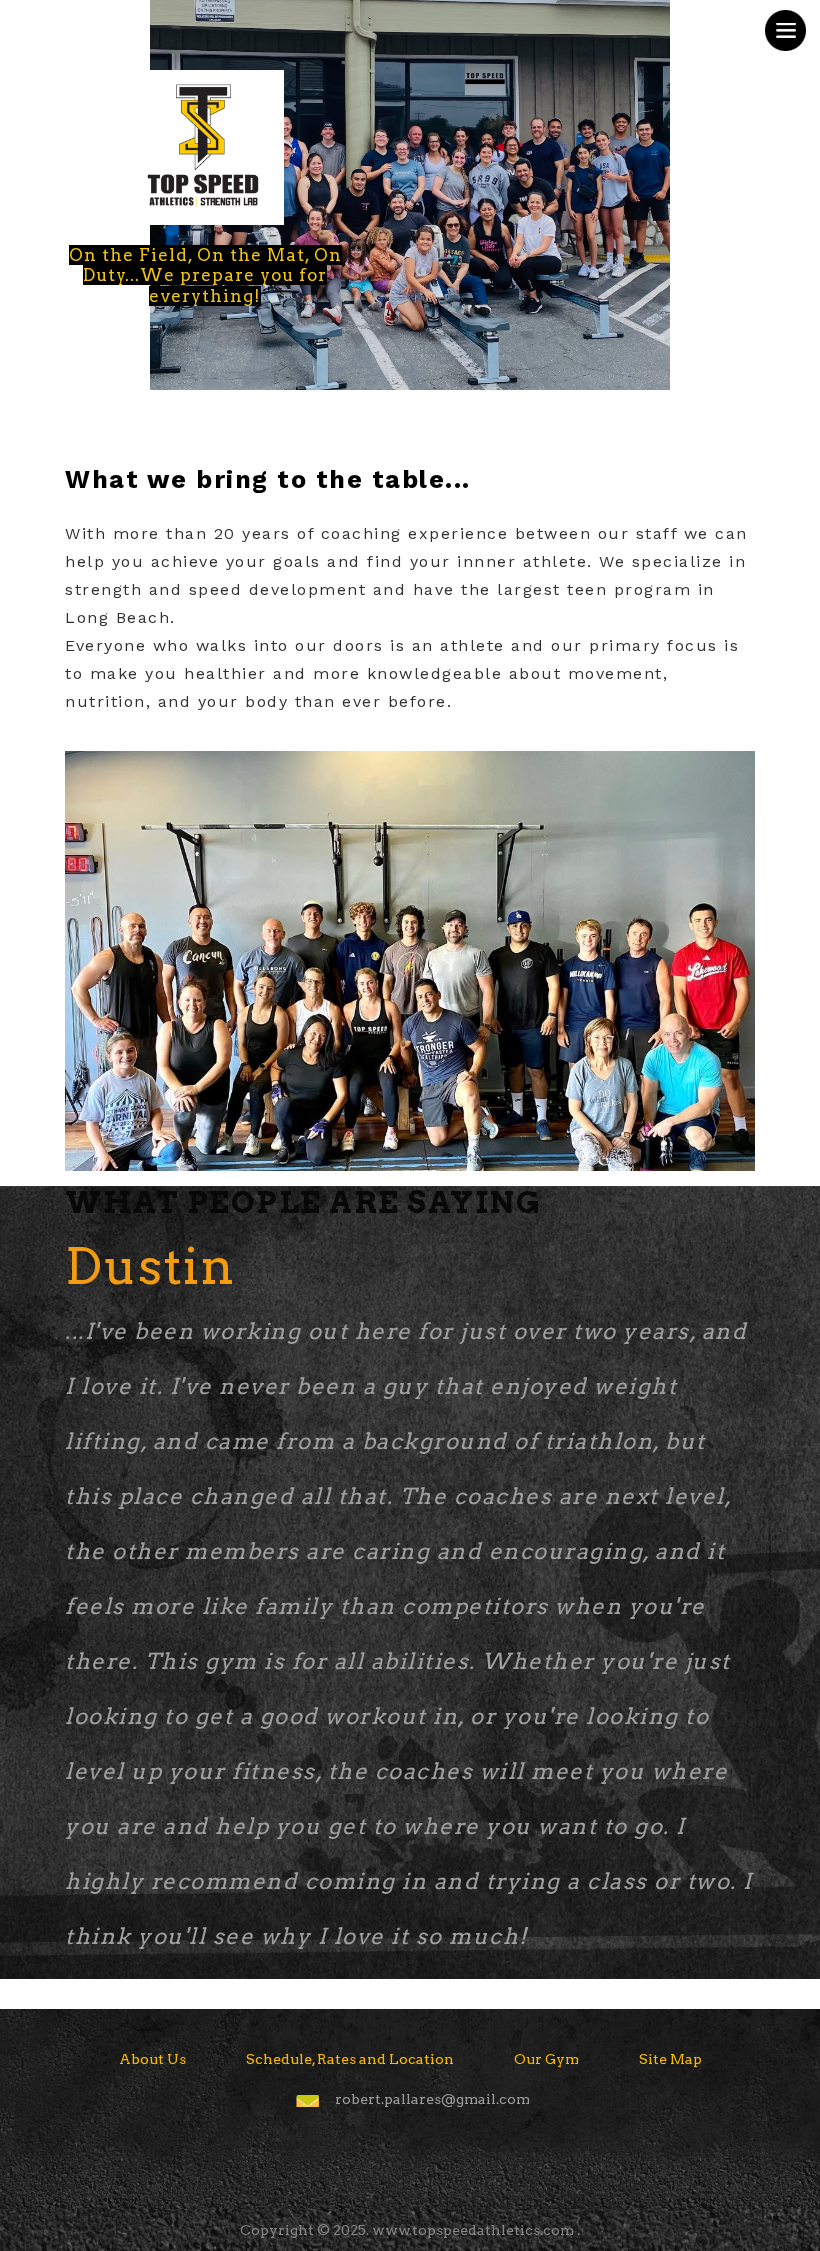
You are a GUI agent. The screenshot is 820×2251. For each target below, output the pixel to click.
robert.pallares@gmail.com (432, 2099)
